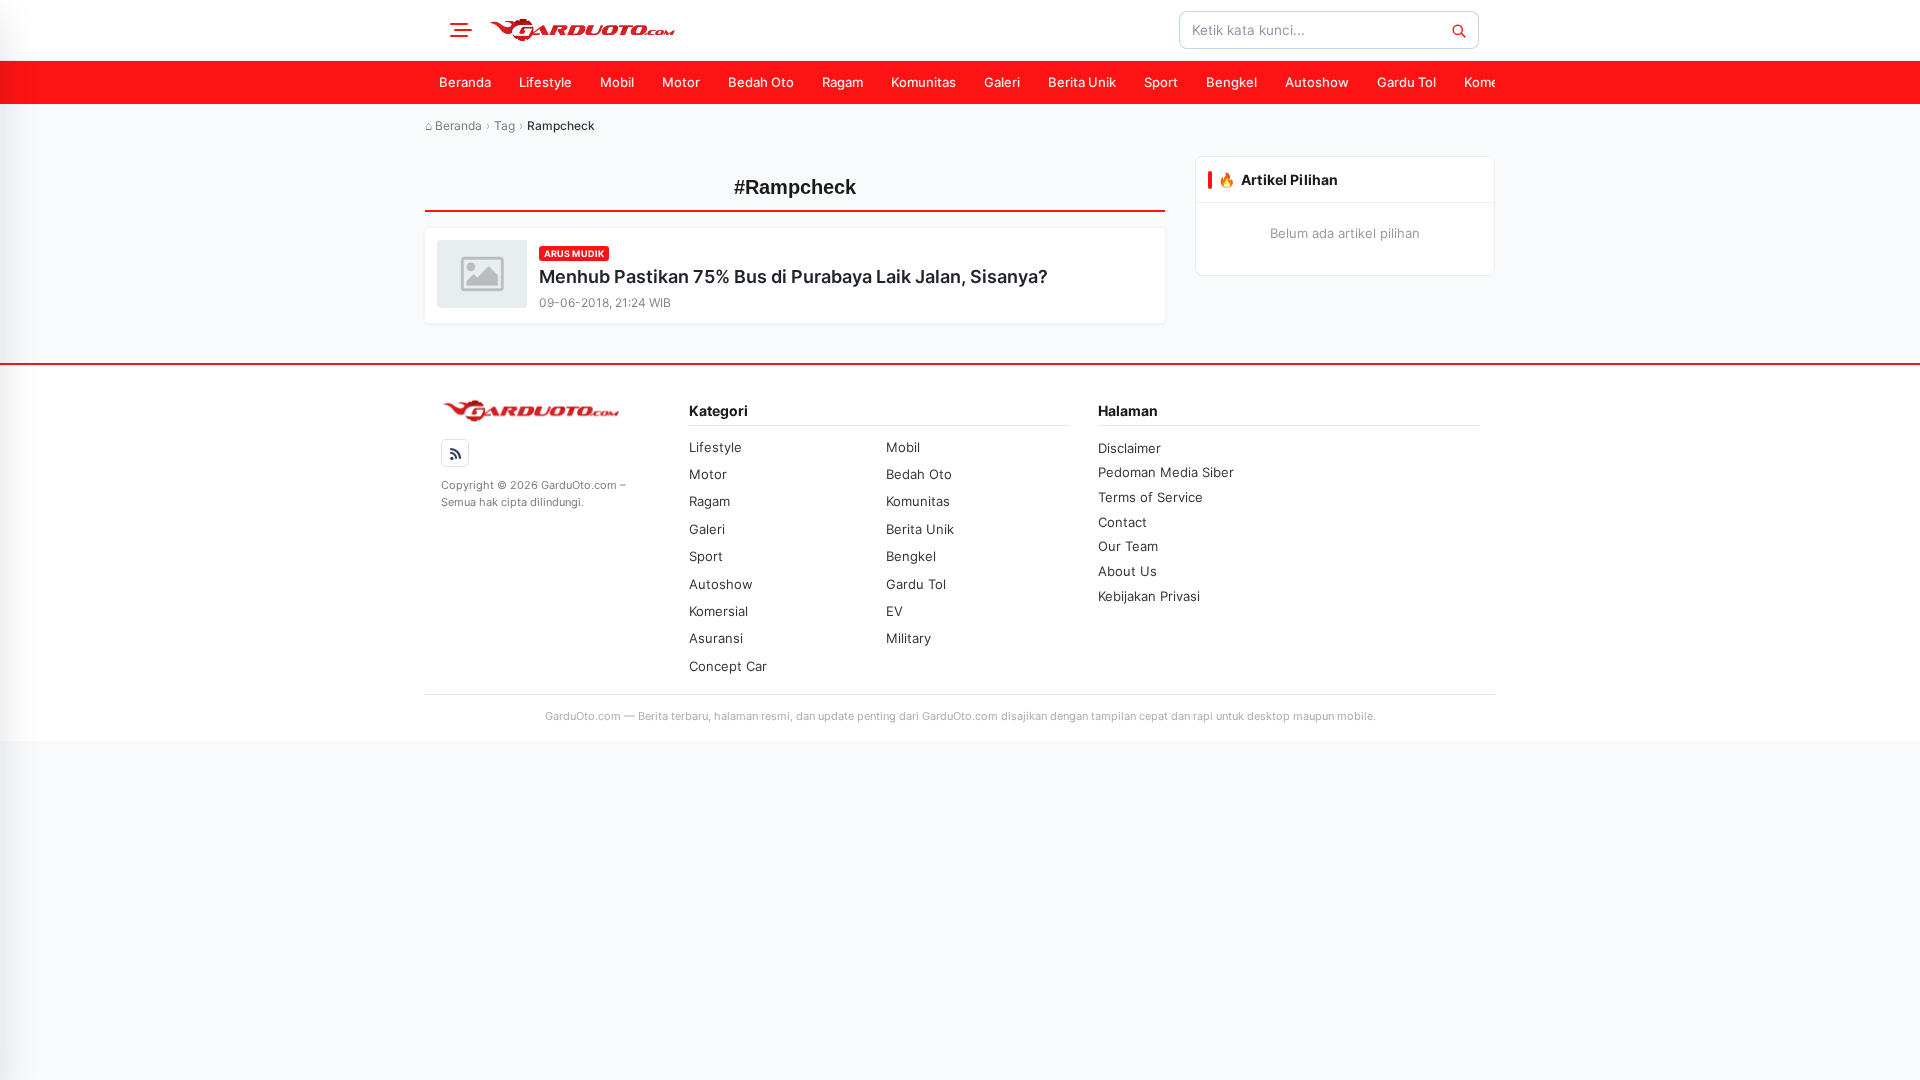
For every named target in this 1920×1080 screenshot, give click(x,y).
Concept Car (728, 666)
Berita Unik (1082, 82)
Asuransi (716, 638)
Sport (1161, 82)
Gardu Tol (1406, 82)
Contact (1122, 522)
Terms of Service (1150, 497)
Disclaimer (1129, 448)
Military (908, 638)
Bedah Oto (761, 82)
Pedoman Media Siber (1166, 472)
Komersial (1494, 82)
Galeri (1002, 82)
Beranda (465, 82)
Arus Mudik (574, 253)
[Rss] (455, 453)
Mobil (617, 82)
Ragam (842, 82)
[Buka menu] (458, 30)
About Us (1127, 571)
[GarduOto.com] (582, 30)
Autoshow (1317, 82)
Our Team (1128, 546)
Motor (681, 82)
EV (894, 611)
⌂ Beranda (453, 125)
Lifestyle (545, 82)
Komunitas (923, 82)
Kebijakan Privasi (1149, 596)
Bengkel (1231, 82)
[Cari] (1458, 30)
